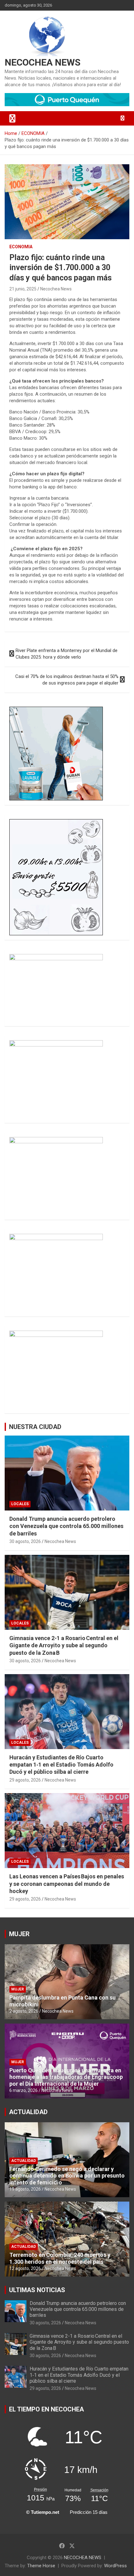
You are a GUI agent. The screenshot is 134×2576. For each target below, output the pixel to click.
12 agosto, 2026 (25, 2268)
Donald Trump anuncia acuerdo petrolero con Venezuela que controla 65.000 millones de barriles (66, 1526)
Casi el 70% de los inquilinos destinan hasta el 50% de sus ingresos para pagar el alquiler (67, 680)
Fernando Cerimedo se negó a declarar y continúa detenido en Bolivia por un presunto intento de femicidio (67, 2176)
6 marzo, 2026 (24, 2090)
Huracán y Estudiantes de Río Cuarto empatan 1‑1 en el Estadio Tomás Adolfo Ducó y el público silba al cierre (61, 1765)
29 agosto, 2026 (25, 1780)
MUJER (19, 1934)
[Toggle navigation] (12, 118)
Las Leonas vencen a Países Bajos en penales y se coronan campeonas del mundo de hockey (67, 1884)
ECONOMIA (21, 247)
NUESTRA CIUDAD (35, 1427)
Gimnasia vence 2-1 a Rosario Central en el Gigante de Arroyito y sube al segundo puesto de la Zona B (64, 1645)
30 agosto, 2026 (25, 1541)
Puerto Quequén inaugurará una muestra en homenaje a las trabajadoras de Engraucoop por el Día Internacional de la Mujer (66, 2077)
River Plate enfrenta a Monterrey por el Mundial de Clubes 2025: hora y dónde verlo (67, 654)
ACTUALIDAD (28, 2112)
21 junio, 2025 (23, 289)
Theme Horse (41, 2566)
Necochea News (56, 289)
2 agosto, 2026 (24, 2011)
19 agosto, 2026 (25, 2189)
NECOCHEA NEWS (43, 62)
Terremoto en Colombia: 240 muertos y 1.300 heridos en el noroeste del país (60, 2258)
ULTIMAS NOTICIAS (37, 2290)
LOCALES (20, 1504)
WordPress (115, 2566)
